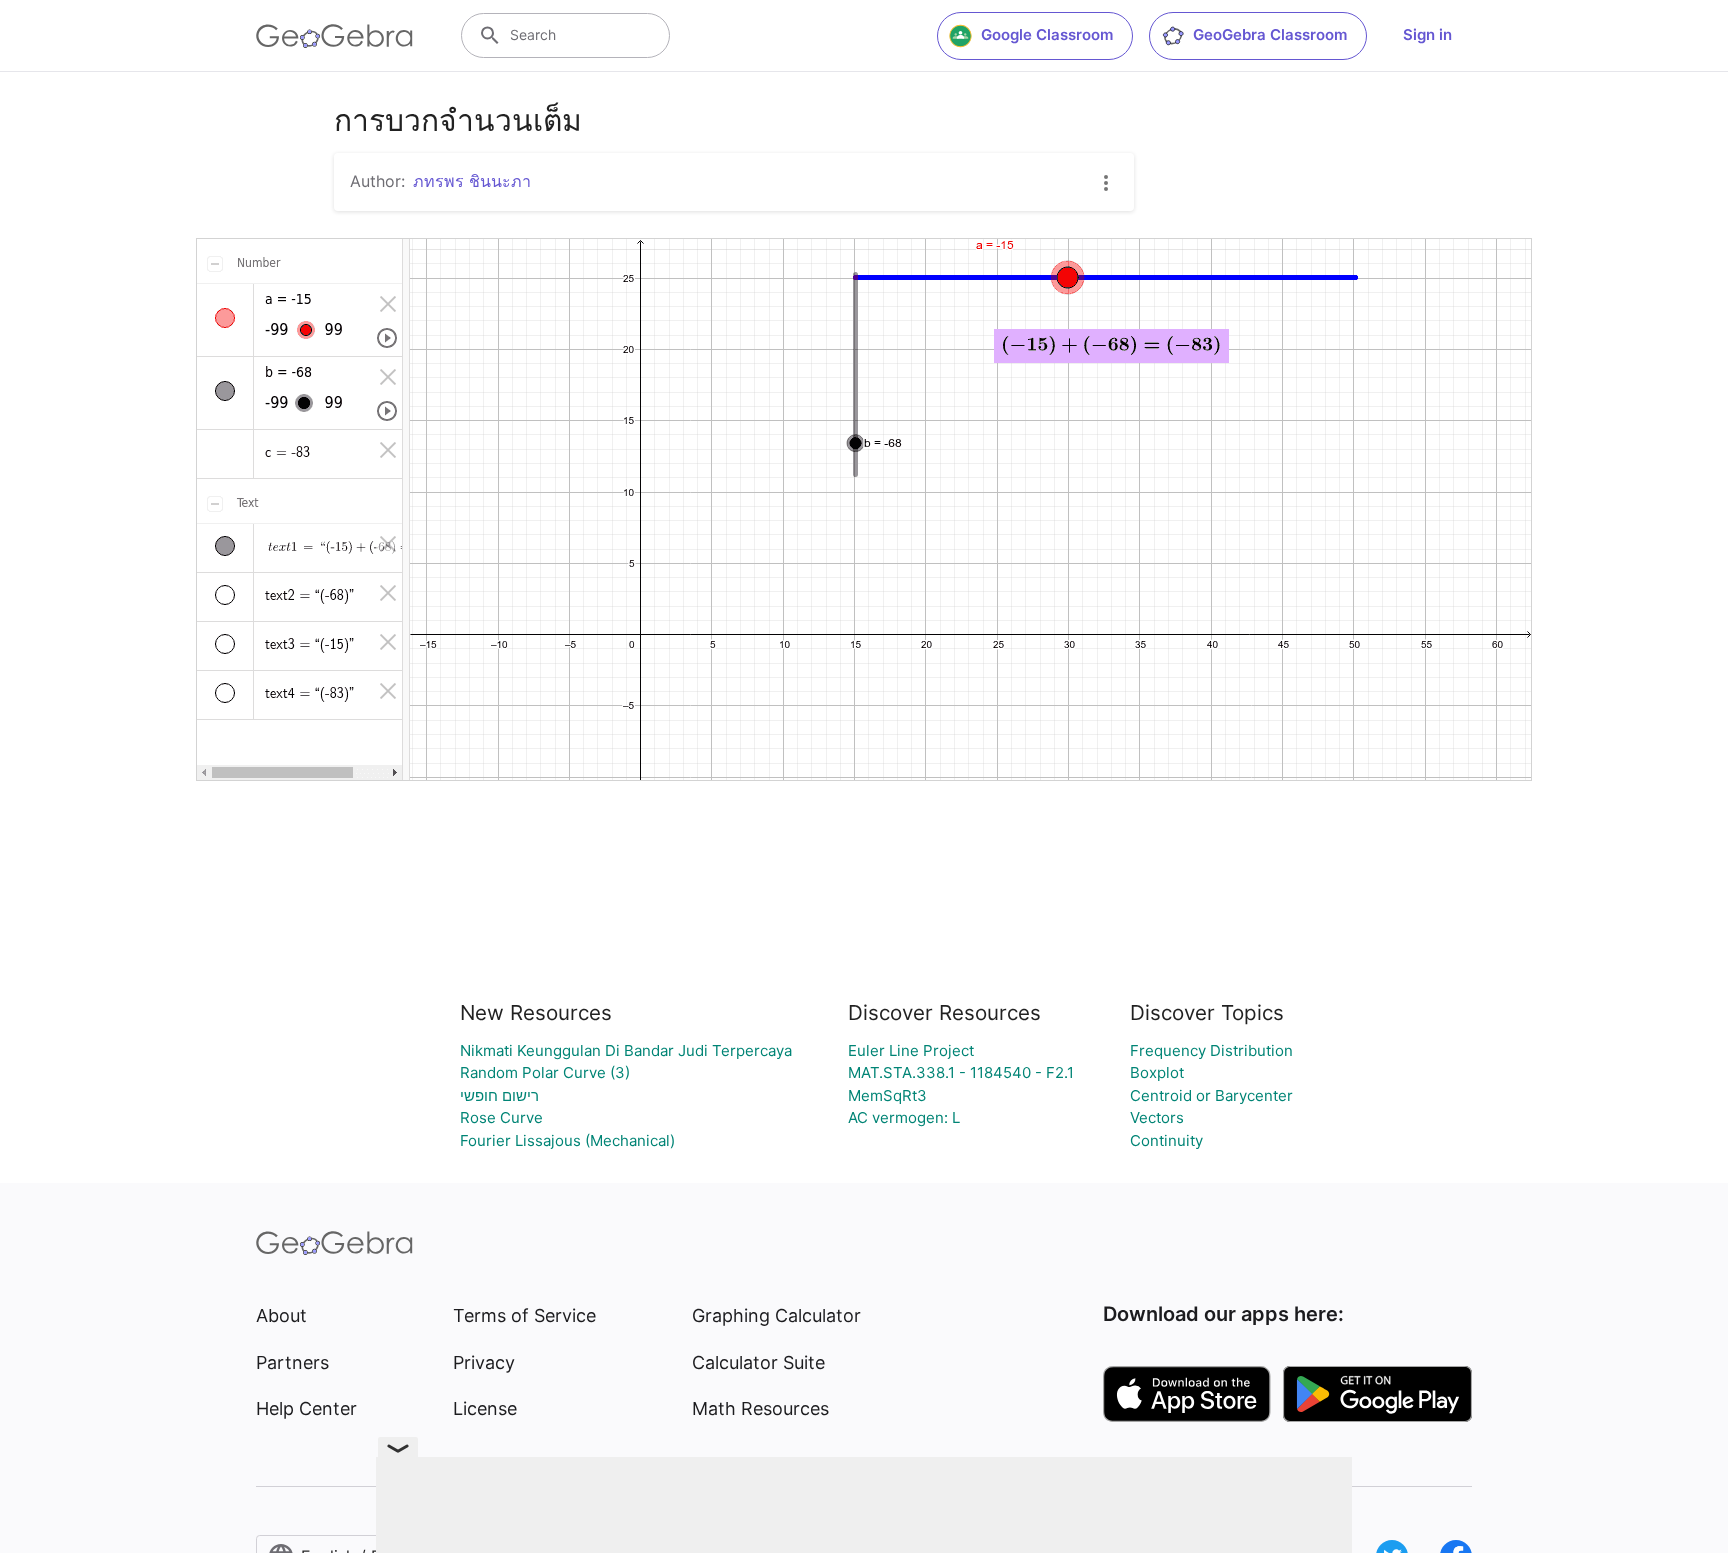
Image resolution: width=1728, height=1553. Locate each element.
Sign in (1427, 34)
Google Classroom (1047, 34)
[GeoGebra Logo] (334, 36)
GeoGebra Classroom (1270, 34)
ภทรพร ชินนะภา (472, 181)
